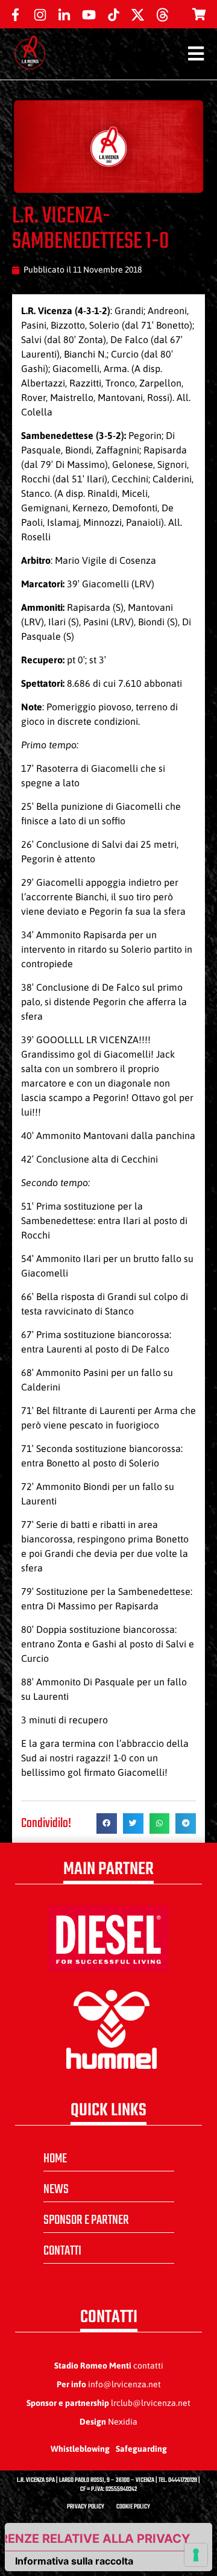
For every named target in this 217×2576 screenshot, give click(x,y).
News (56, 2189)
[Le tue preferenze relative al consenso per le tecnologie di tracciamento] (196, 2555)
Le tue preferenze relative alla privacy (98, 2539)
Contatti (62, 2251)
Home (55, 2159)
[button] (107, 1823)
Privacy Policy (86, 2507)
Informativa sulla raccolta (74, 2561)
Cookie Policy (133, 2507)
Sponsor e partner (86, 2220)
